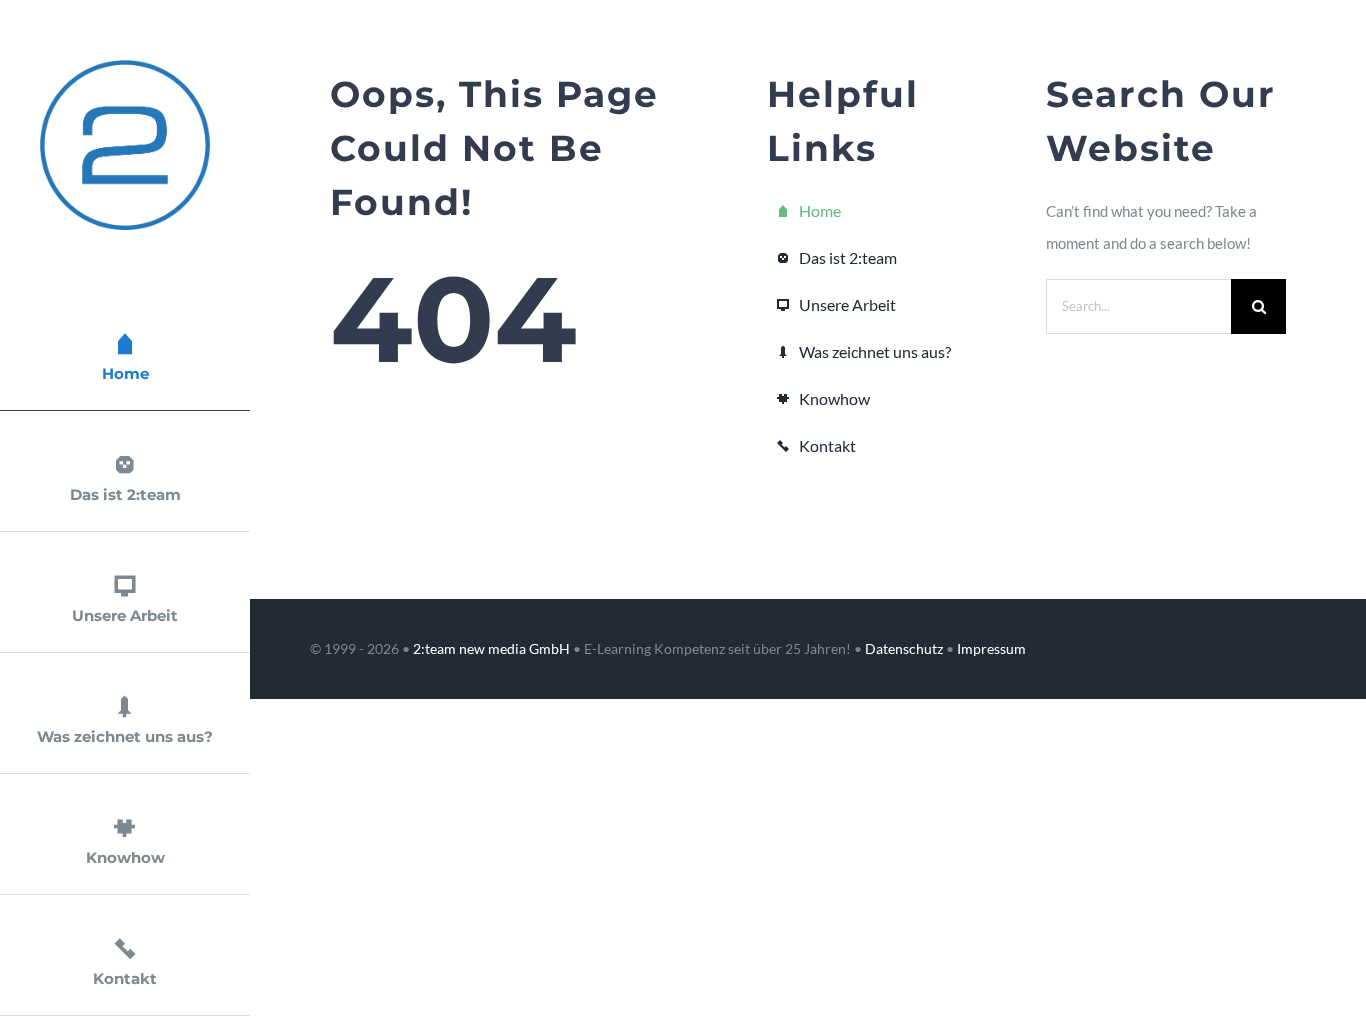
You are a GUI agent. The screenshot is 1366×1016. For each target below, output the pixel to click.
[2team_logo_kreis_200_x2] (125, 67)
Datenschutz (904, 648)
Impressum (991, 648)
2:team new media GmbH (491, 648)
